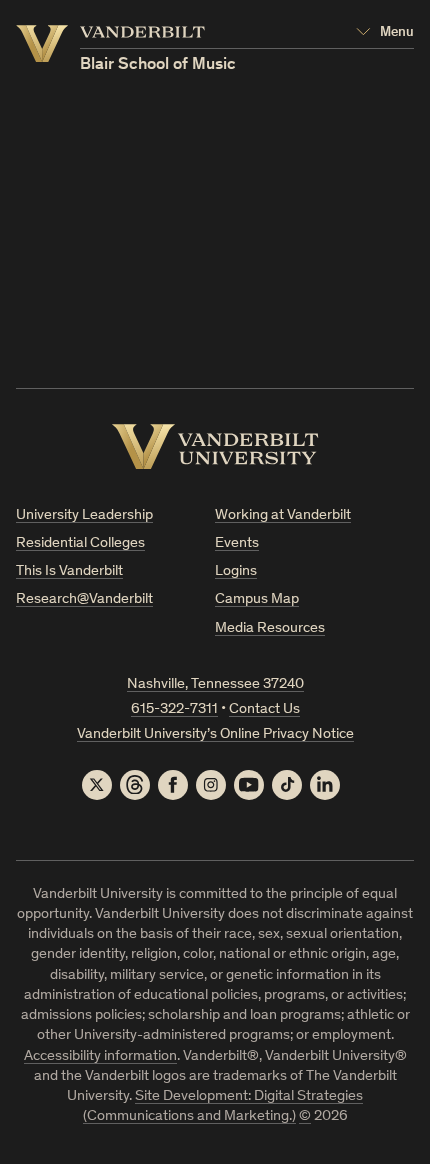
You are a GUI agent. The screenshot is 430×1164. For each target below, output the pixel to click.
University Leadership (84, 515)
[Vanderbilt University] (215, 446)
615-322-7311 (174, 709)
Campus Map (257, 599)
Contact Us (264, 709)
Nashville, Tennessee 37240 (215, 684)
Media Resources (270, 628)
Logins (236, 571)
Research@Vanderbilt (84, 599)
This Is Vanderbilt (69, 571)
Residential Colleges (80, 543)
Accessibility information (100, 1056)
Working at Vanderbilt (283, 515)
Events (237, 543)
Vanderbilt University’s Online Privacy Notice (215, 734)
